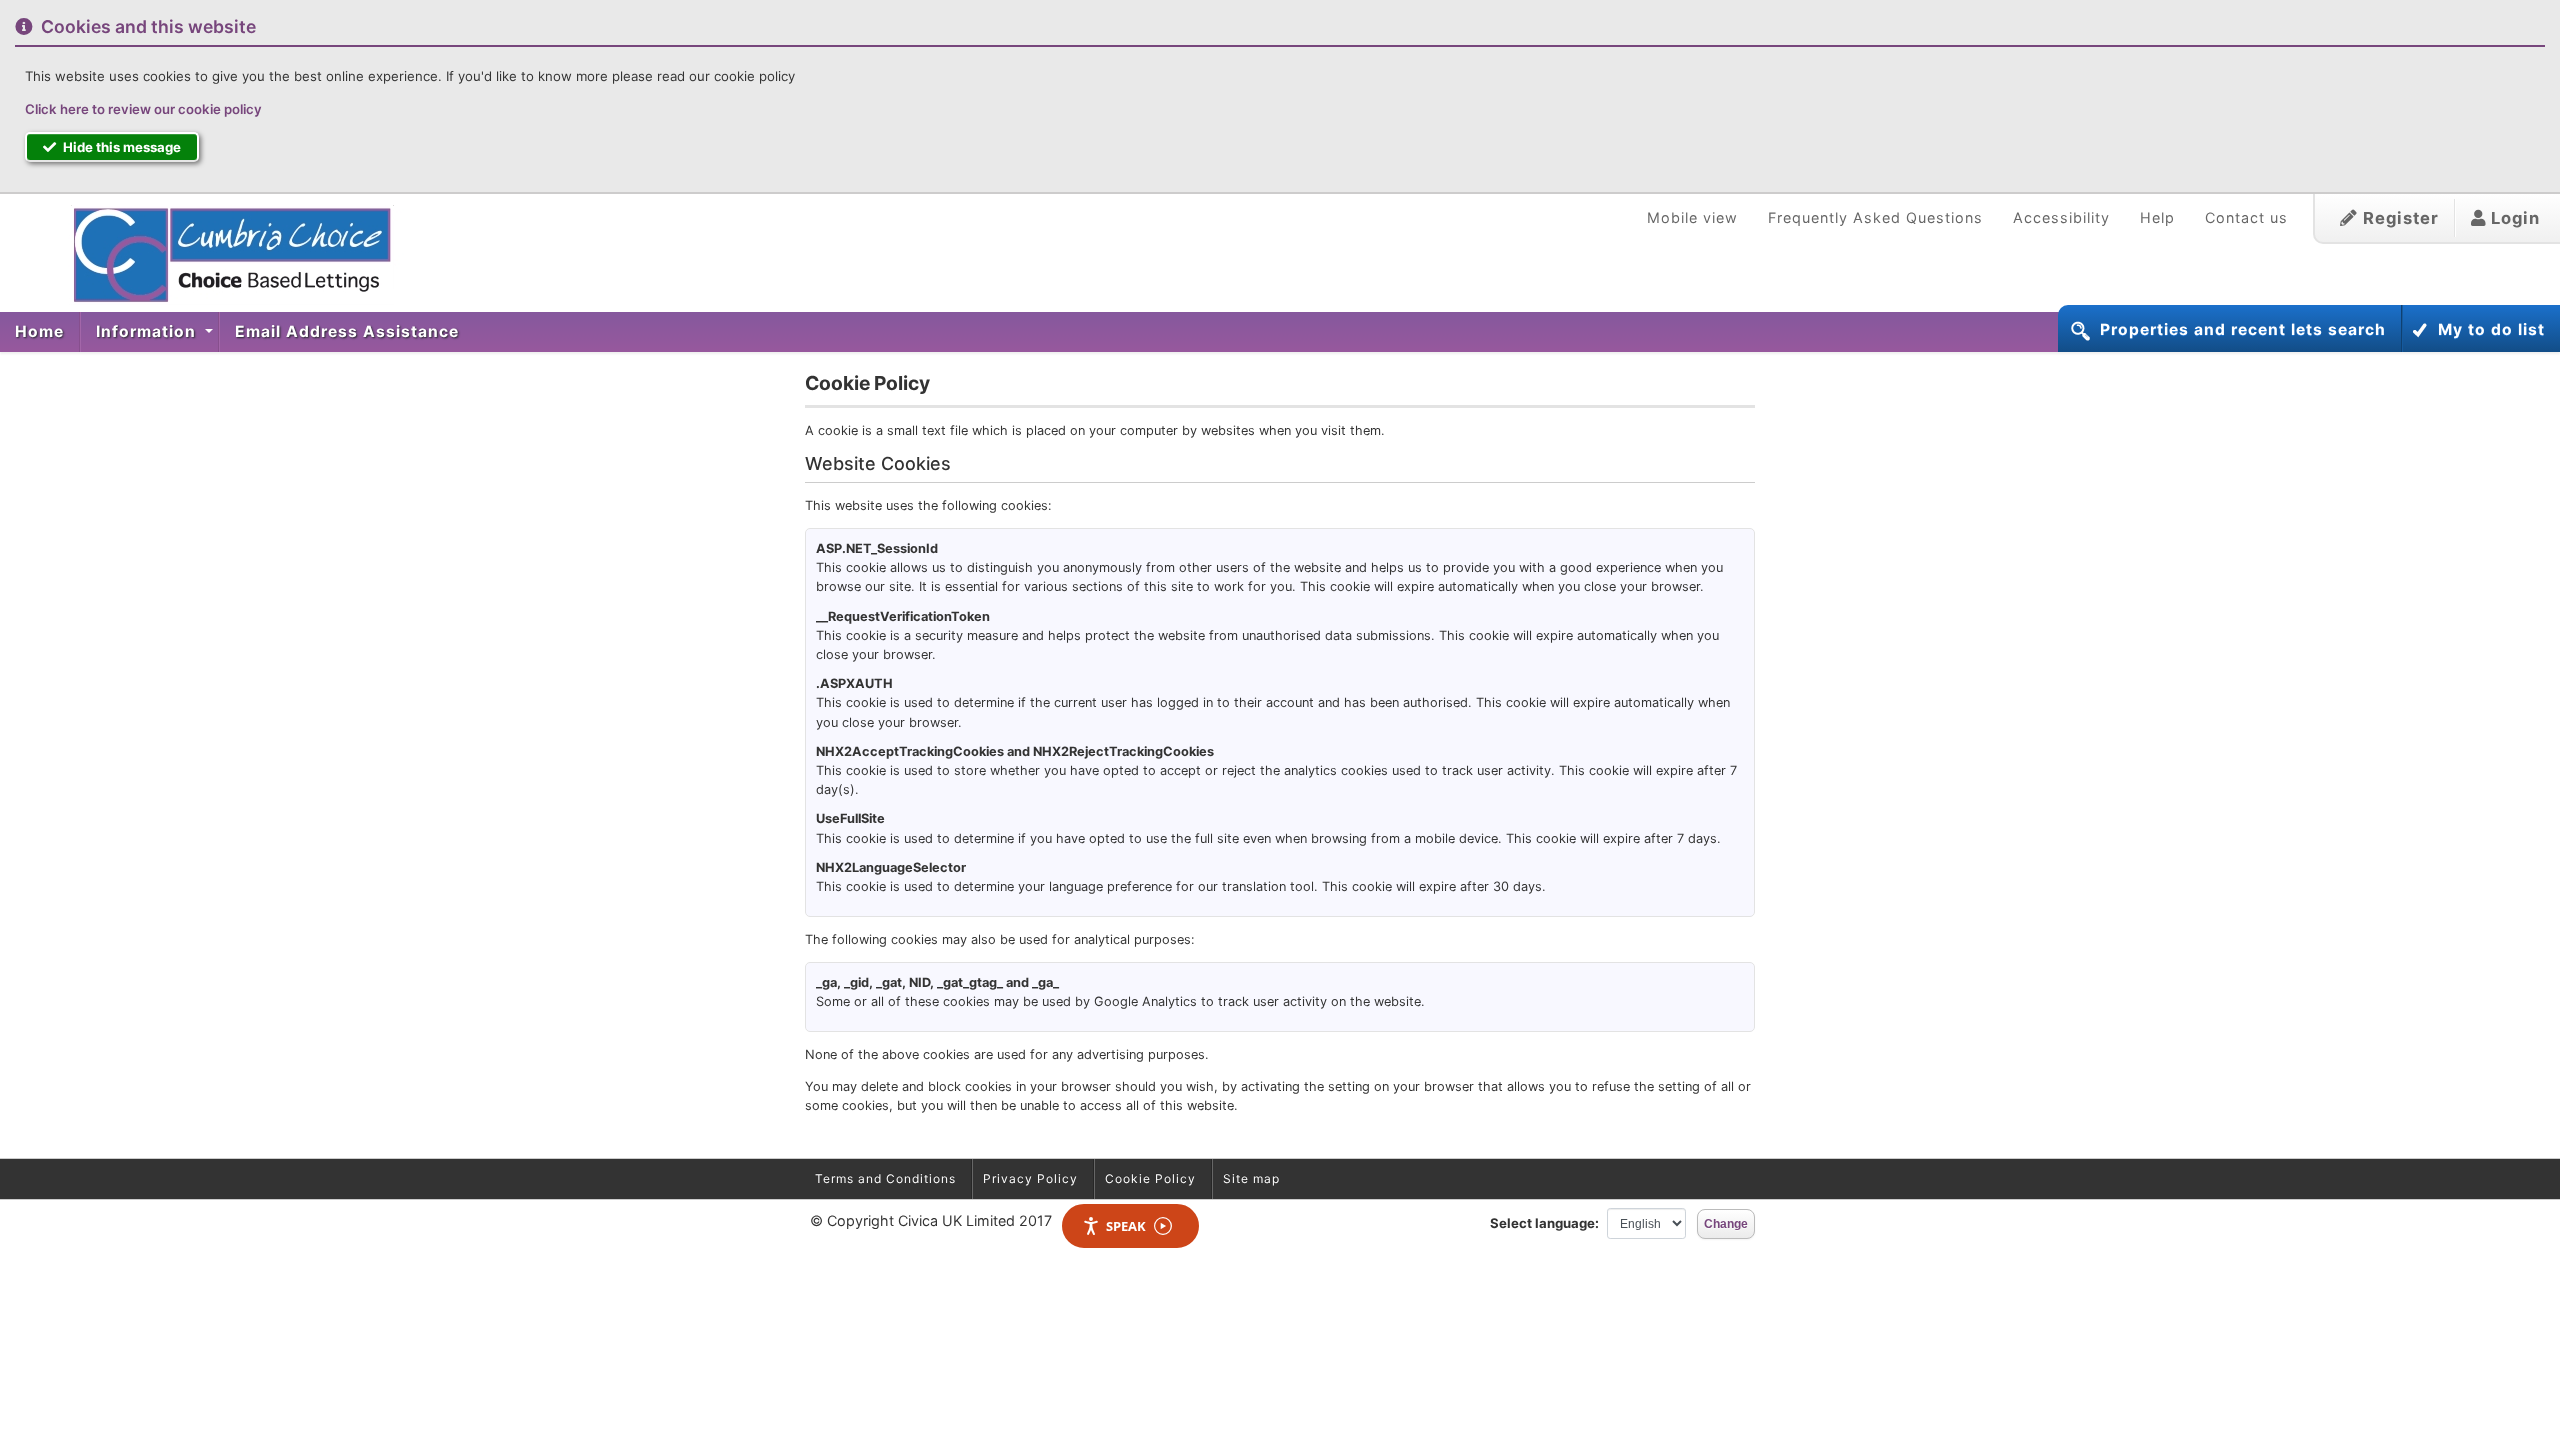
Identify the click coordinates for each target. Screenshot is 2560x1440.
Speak (1126, 1226)
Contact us (2246, 217)
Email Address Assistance (347, 331)
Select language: (1544, 1223)
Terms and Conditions (885, 1178)
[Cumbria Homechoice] (223, 254)
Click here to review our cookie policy (143, 109)
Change (1726, 1224)
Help (2157, 217)
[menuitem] (40, 332)
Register (2398, 218)
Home (39, 331)
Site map (1251, 1178)
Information (148, 331)
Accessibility (2061, 217)
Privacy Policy (1030, 1178)
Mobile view (1692, 217)
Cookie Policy (1150, 1178)
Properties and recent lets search (2243, 329)
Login (2513, 218)
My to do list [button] (2491, 329)
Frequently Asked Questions (1875, 217)
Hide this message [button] (120, 147)
